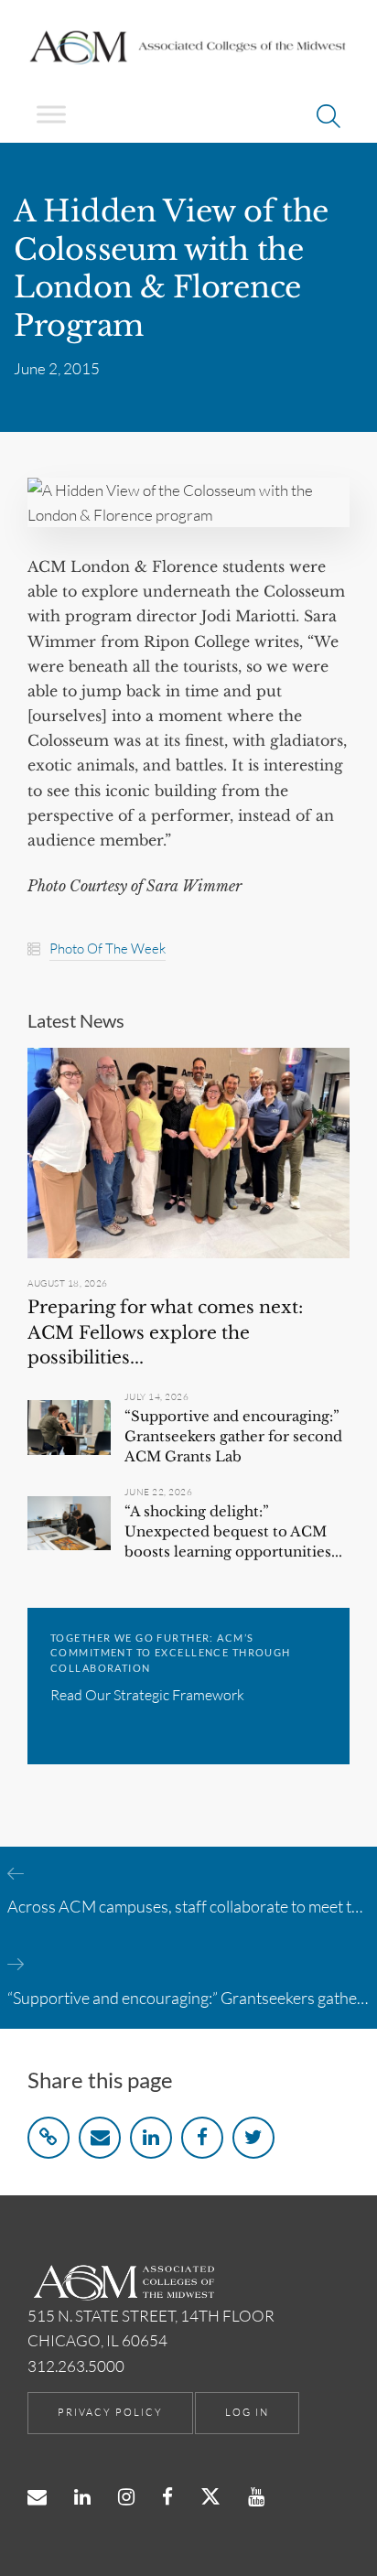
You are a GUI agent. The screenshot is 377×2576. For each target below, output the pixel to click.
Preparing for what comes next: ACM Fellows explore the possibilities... (165, 1332)
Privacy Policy (110, 2412)
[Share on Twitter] (253, 2138)
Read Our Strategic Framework (147, 1695)
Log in (247, 2412)
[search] (329, 119)
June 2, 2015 (57, 368)
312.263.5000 (76, 2366)
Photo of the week (108, 948)
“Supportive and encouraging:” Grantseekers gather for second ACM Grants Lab (233, 1436)
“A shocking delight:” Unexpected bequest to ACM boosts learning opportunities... (233, 1531)
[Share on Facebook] (202, 2138)
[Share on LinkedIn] (151, 2138)
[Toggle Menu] (51, 114)
